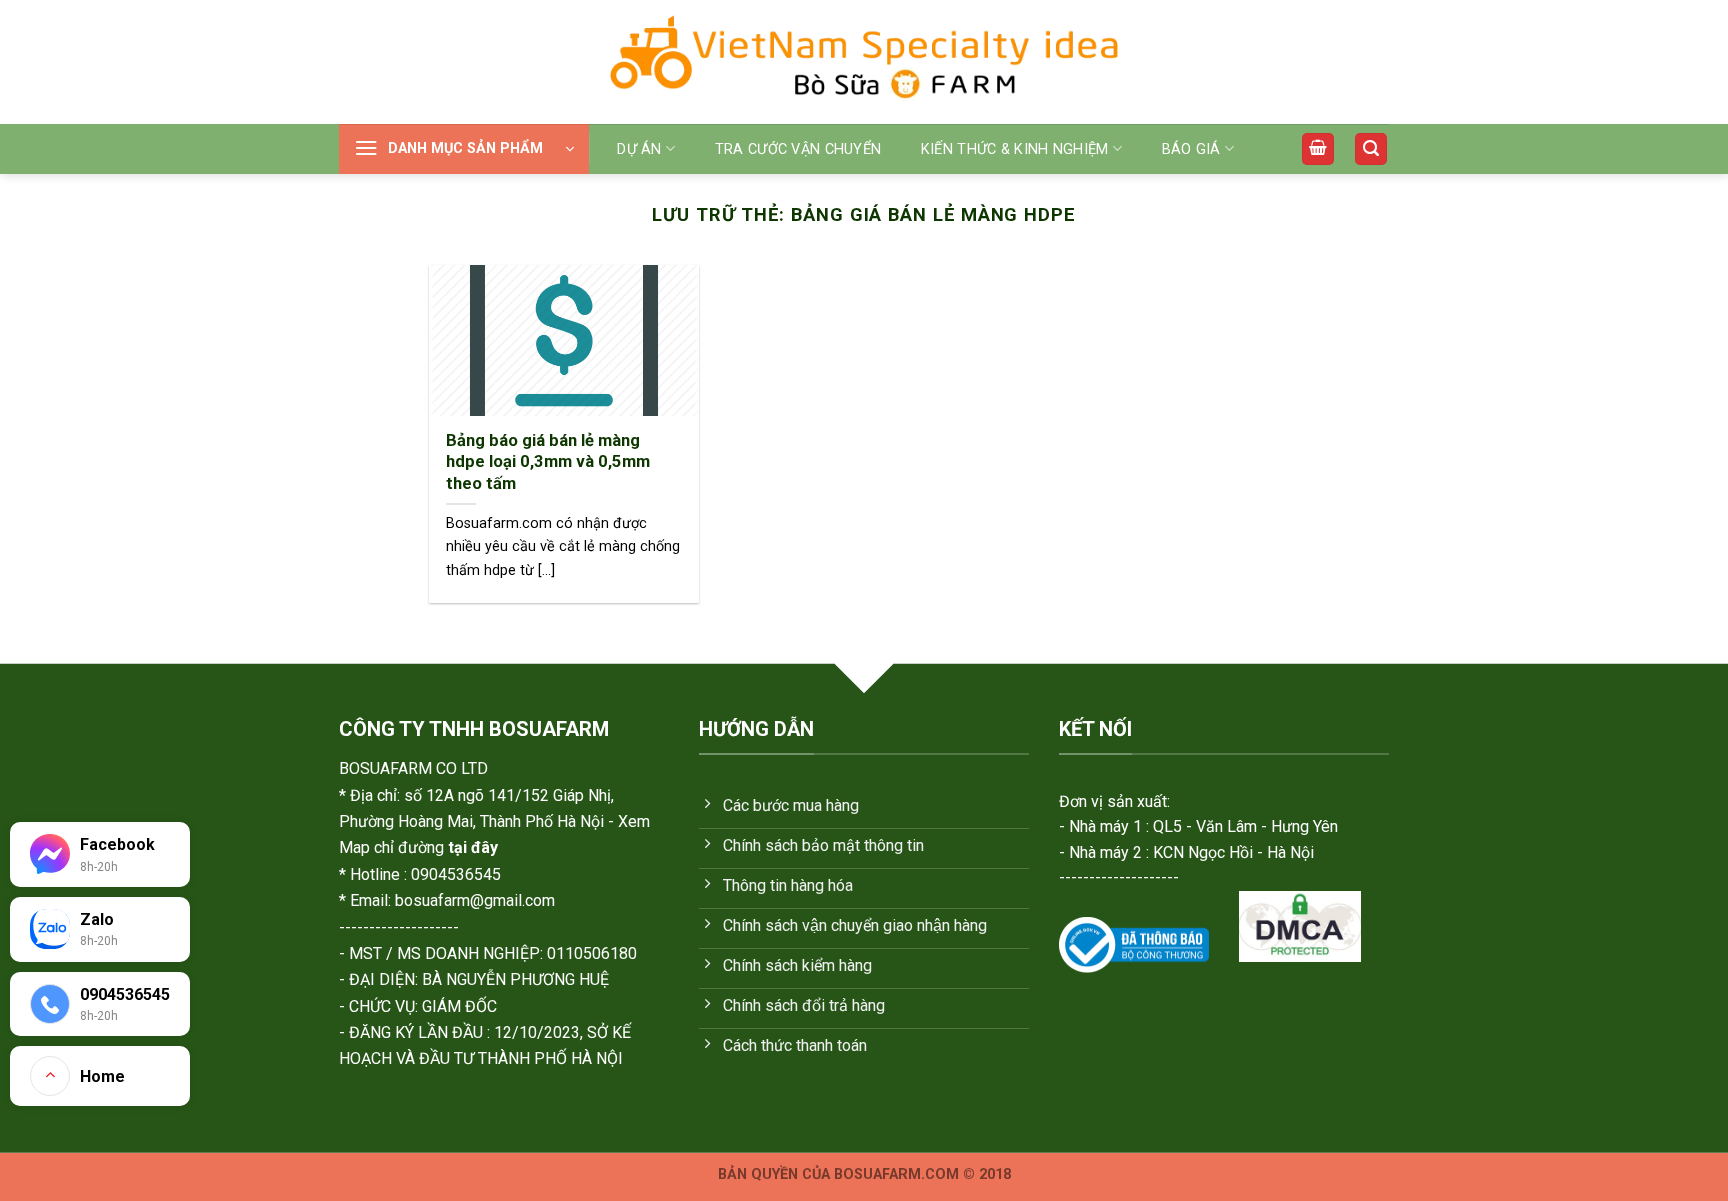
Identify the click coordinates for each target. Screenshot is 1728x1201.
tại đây (473, 847)
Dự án (639, 149)
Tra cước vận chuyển (798, 149)
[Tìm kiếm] (1371, 149)
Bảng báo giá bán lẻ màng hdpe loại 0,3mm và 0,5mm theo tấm (548, 462)
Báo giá (1191, 149)
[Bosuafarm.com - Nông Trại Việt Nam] (864, 62)
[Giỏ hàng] (1318, 149)
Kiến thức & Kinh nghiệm (1015, 149)
